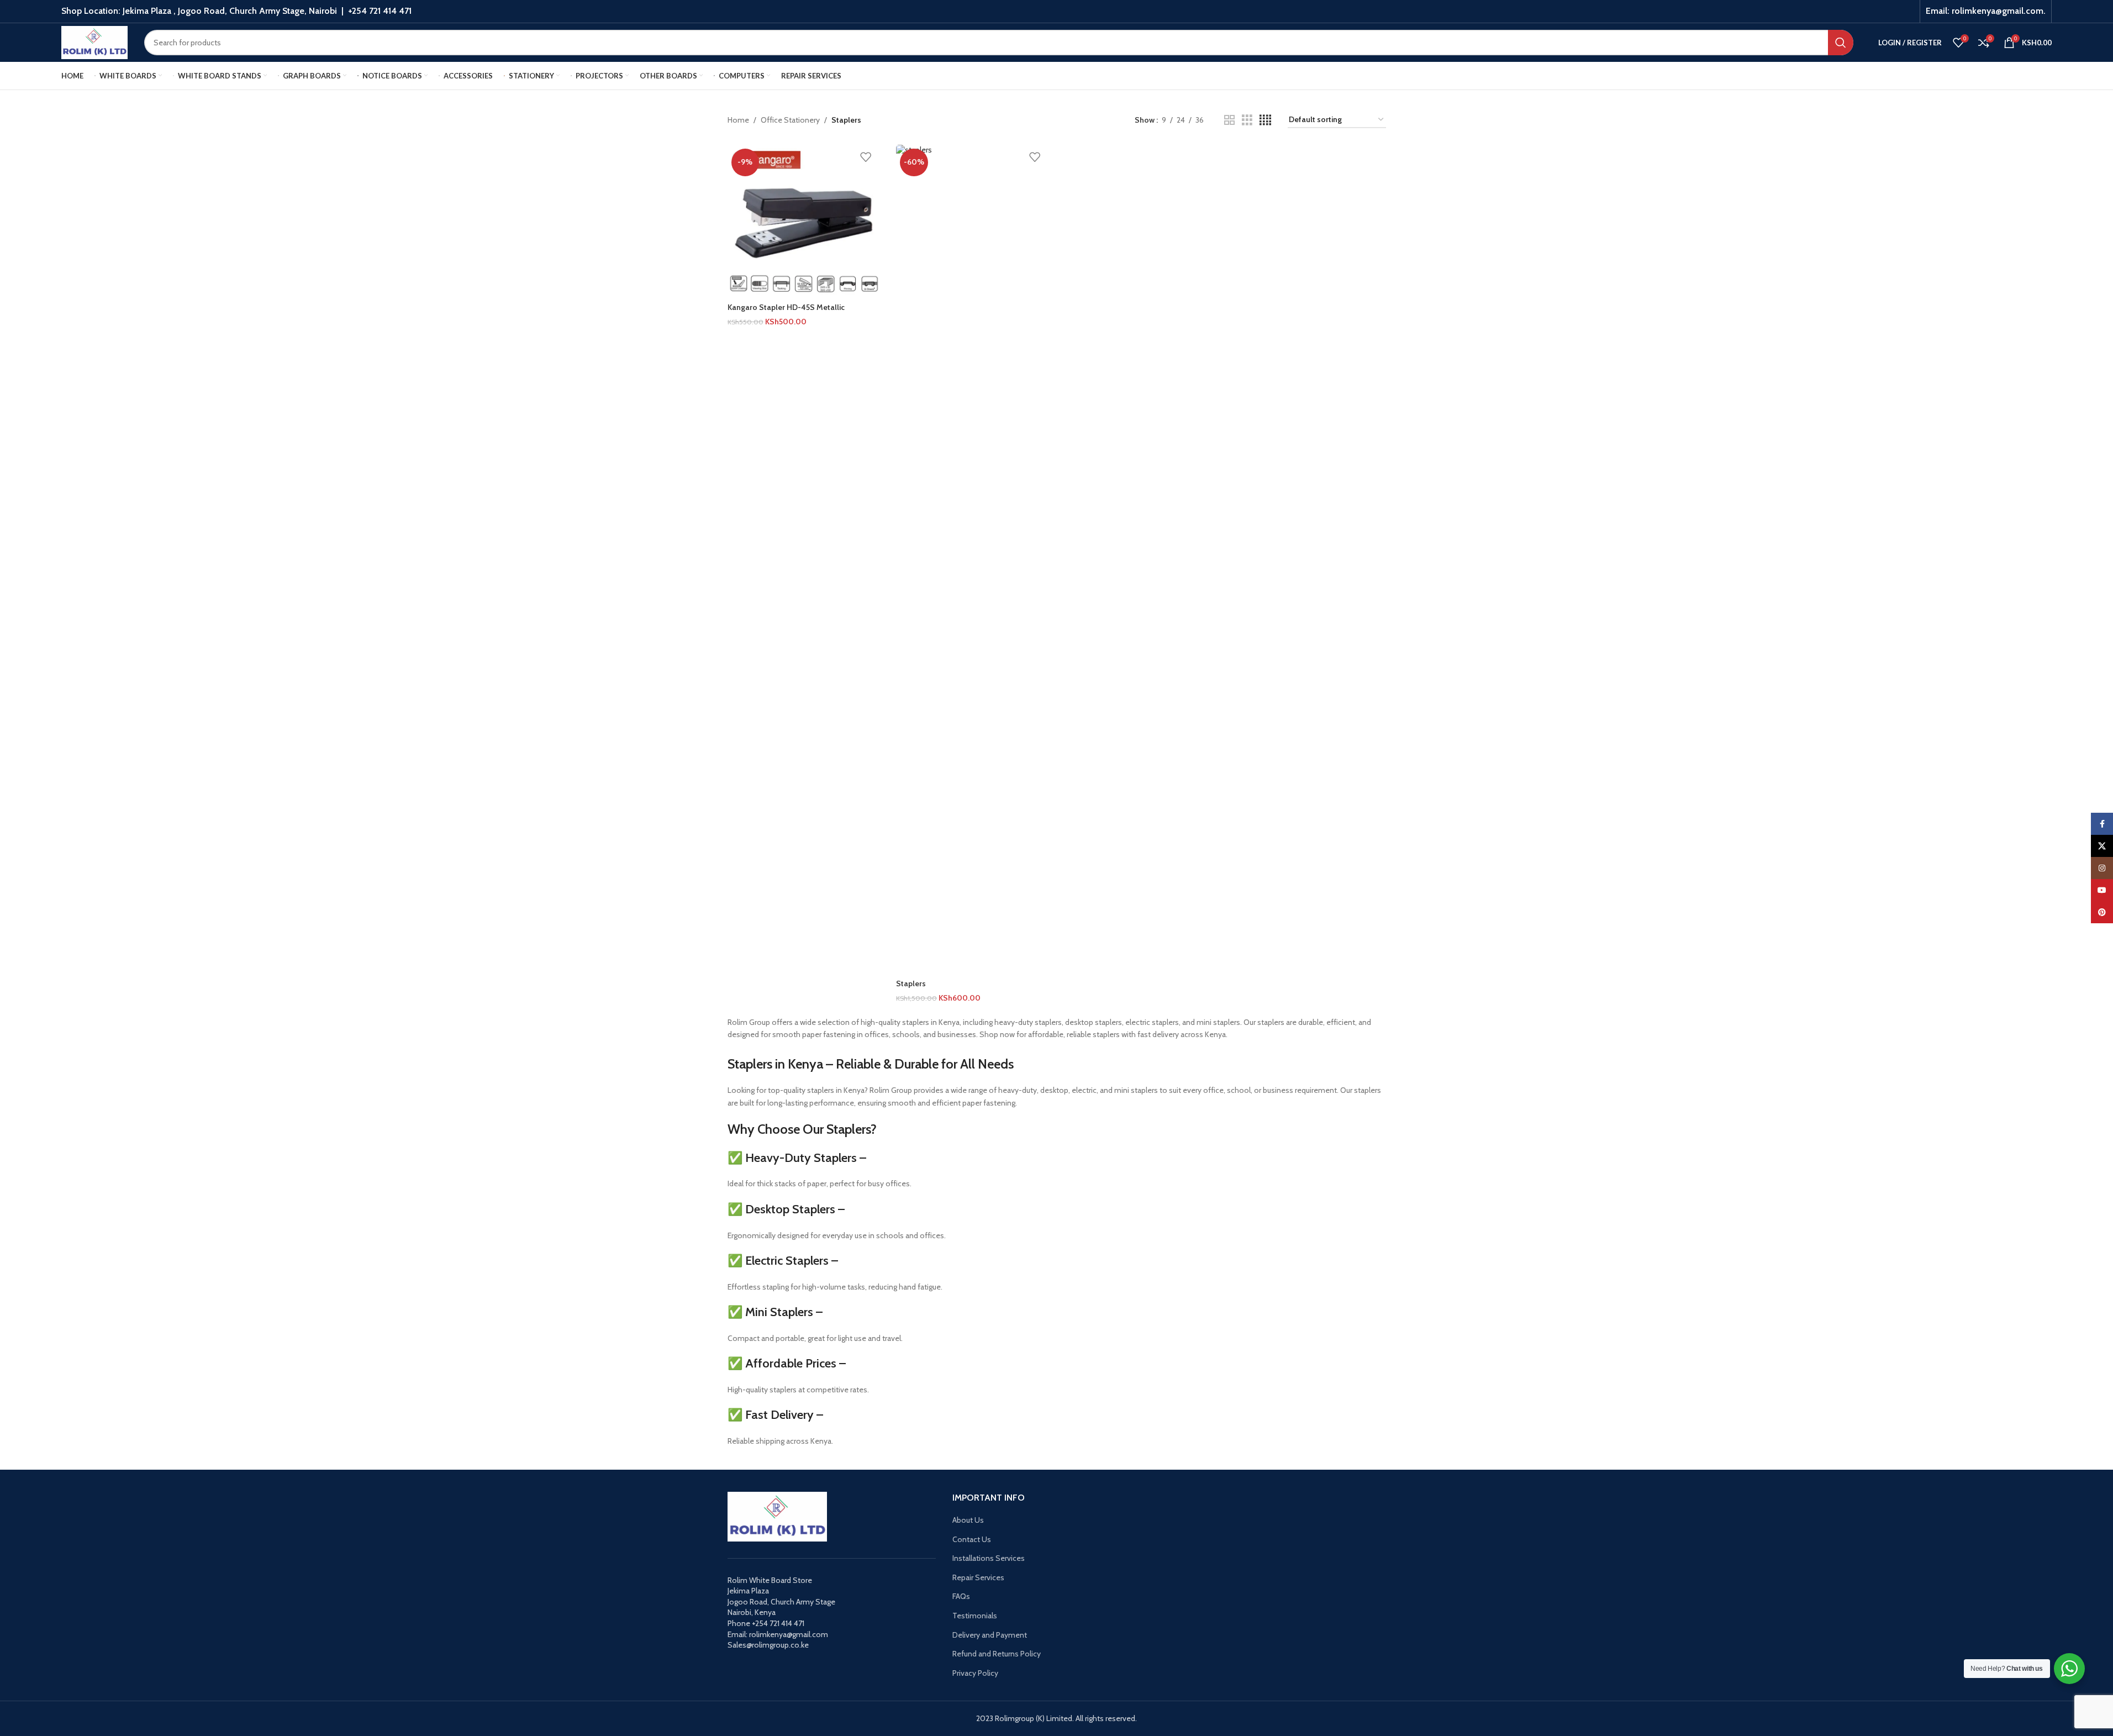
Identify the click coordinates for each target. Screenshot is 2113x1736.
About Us (968, 1520)
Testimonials (975, 1616)
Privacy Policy (975, 1673)
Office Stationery (790, 120)
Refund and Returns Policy (997, 1654)
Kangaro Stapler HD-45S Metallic (786, 307)
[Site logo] (94, 41)
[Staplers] (972, 559)
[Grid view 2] (1229, 120)
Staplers (911, 983)
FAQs (961, 1596)
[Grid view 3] (1247, 120)
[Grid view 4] (1265, 120)
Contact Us (972, 1539)
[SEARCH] (1841, 43)
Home (738, 120)
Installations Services (989, 1558)
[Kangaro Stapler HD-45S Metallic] (804, 221)
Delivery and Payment (990, 1635)
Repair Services (978, 1577)
